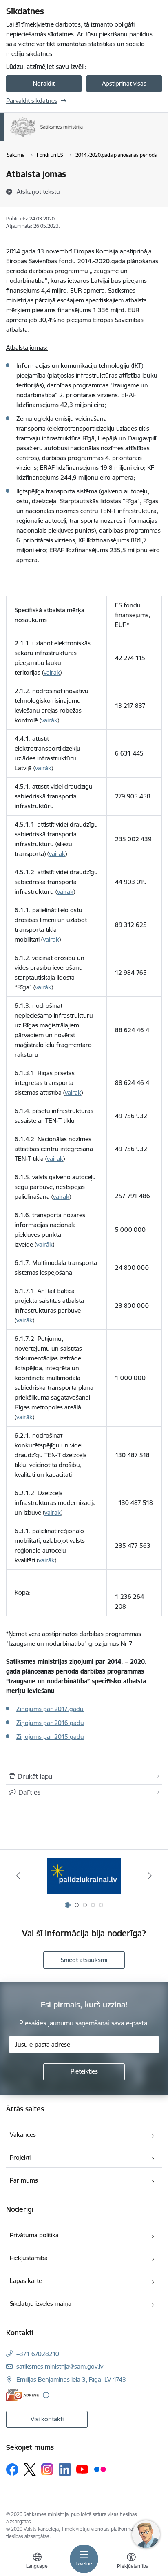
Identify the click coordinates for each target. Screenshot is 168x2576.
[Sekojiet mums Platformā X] (30, 2469)
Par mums (24, 2180)
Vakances (23, 2135)
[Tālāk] (150, 1876)
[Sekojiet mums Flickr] (100, 2469)
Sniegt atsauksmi (84, 1960)
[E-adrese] (22, 2395)
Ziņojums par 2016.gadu (50, 1723)
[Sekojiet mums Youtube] (82, 2469)
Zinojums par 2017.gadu (50, 1709)
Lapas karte (26, 2281)
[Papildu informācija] (46, 2395)
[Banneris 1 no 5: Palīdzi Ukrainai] (84, 1876)
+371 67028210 (38, 2354)
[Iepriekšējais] (18, 1876)
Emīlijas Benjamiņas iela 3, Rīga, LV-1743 (71, 2379)
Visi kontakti (47, 2419)
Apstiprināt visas (124, 83)
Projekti (20, 2157)
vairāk (52, 672)
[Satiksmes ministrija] (83, 137)
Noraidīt (44, 83)
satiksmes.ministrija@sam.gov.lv (60, 2366)
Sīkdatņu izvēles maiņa (41, 2304)
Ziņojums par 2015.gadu (50, 1737)
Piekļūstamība (29, 2258)
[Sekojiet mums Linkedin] (65, 2469)
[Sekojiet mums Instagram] (47, 2469)
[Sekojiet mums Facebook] (12, 2469)
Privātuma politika (34, 2235)
